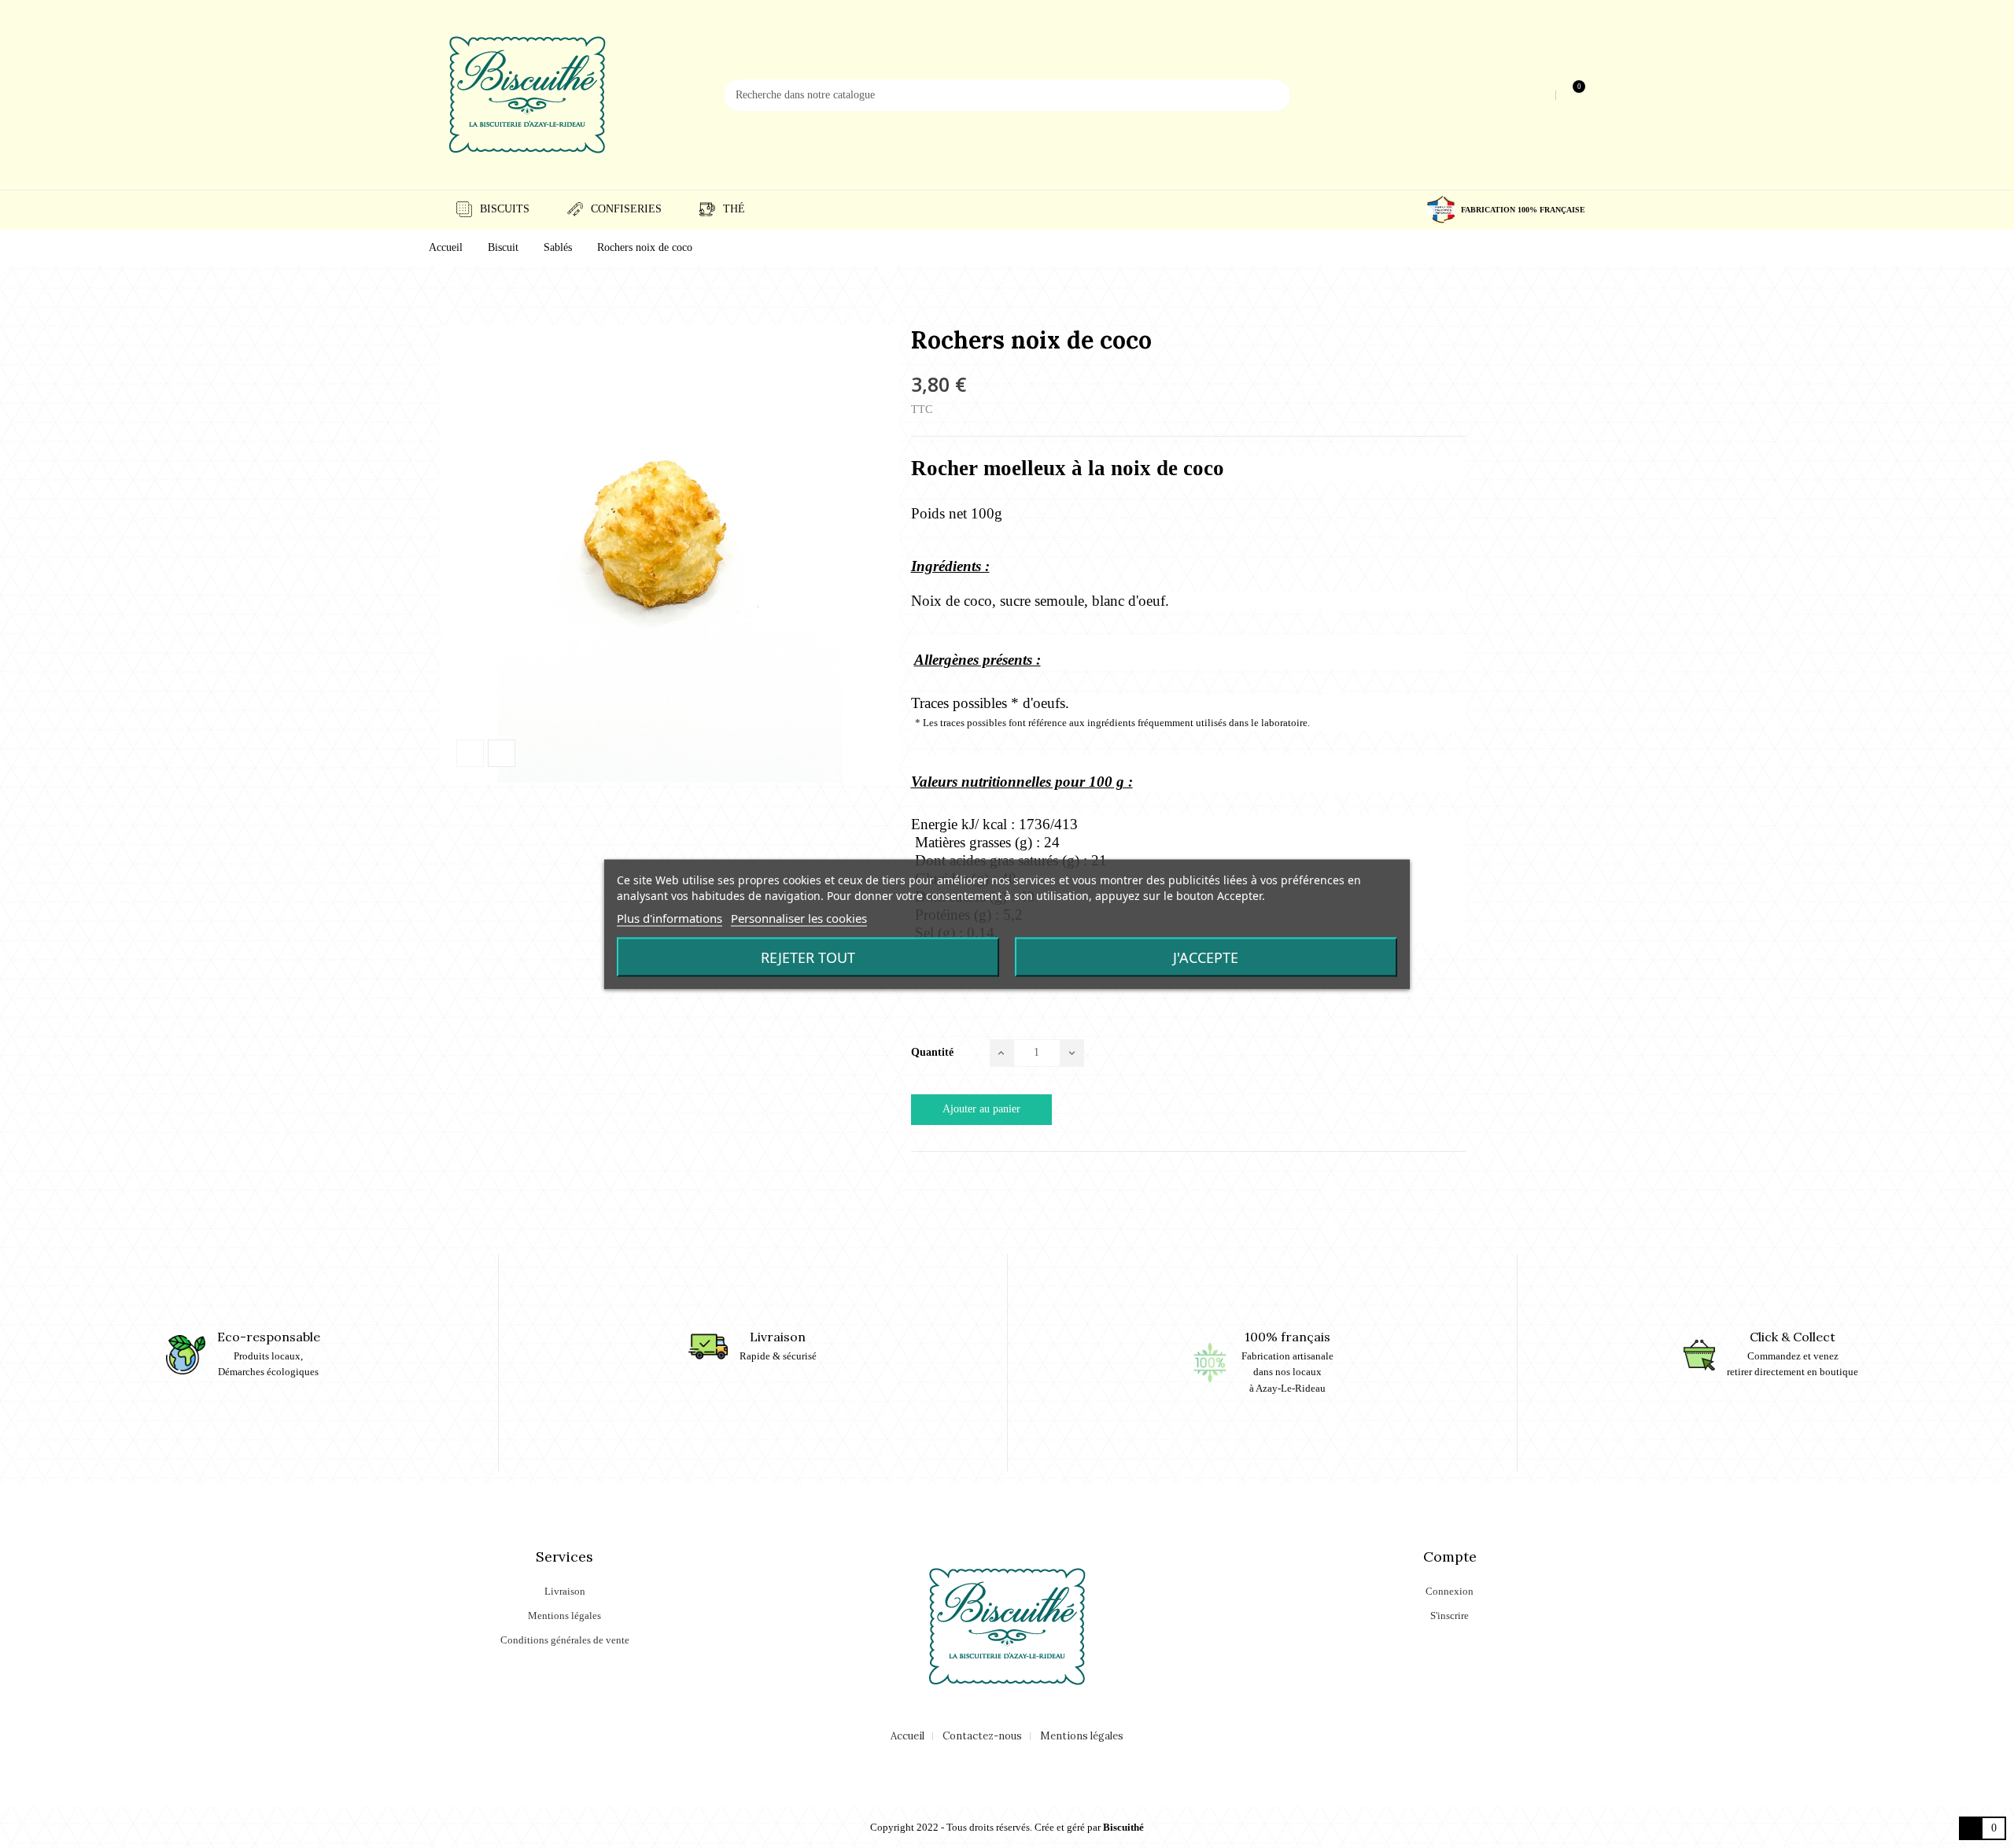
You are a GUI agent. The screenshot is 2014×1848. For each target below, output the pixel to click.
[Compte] (1541, 95)
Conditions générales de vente (565, 1640)
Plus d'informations (669, 917)
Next (502, 753)
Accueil (907, 1736)
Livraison (565, 1591)
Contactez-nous (982, 1736)
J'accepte (1206, 957)
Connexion (1450, 1591)
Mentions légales (564, 1616)
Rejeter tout (808, 957)
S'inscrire (1450, 1616)
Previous (470, 753)
